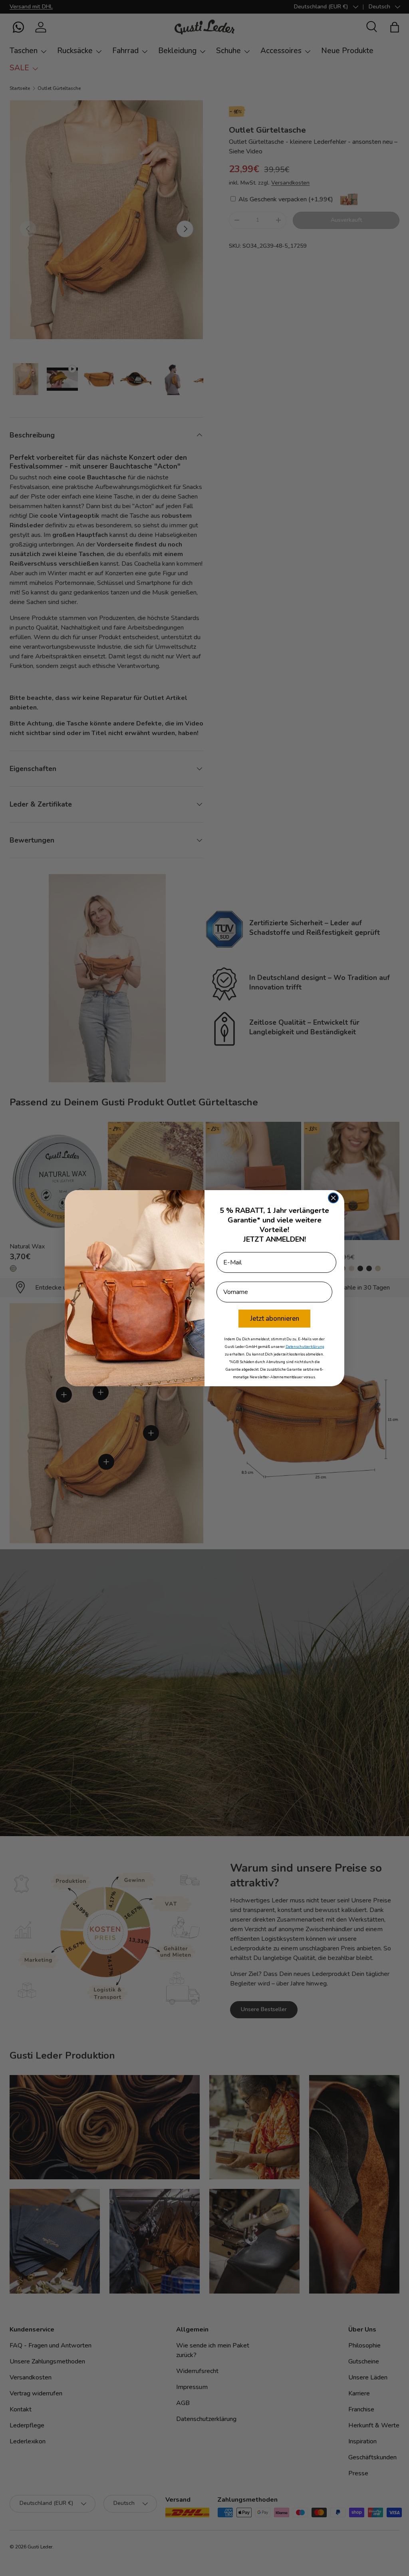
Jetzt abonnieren (275, 1319)
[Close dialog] (333, 1198)
